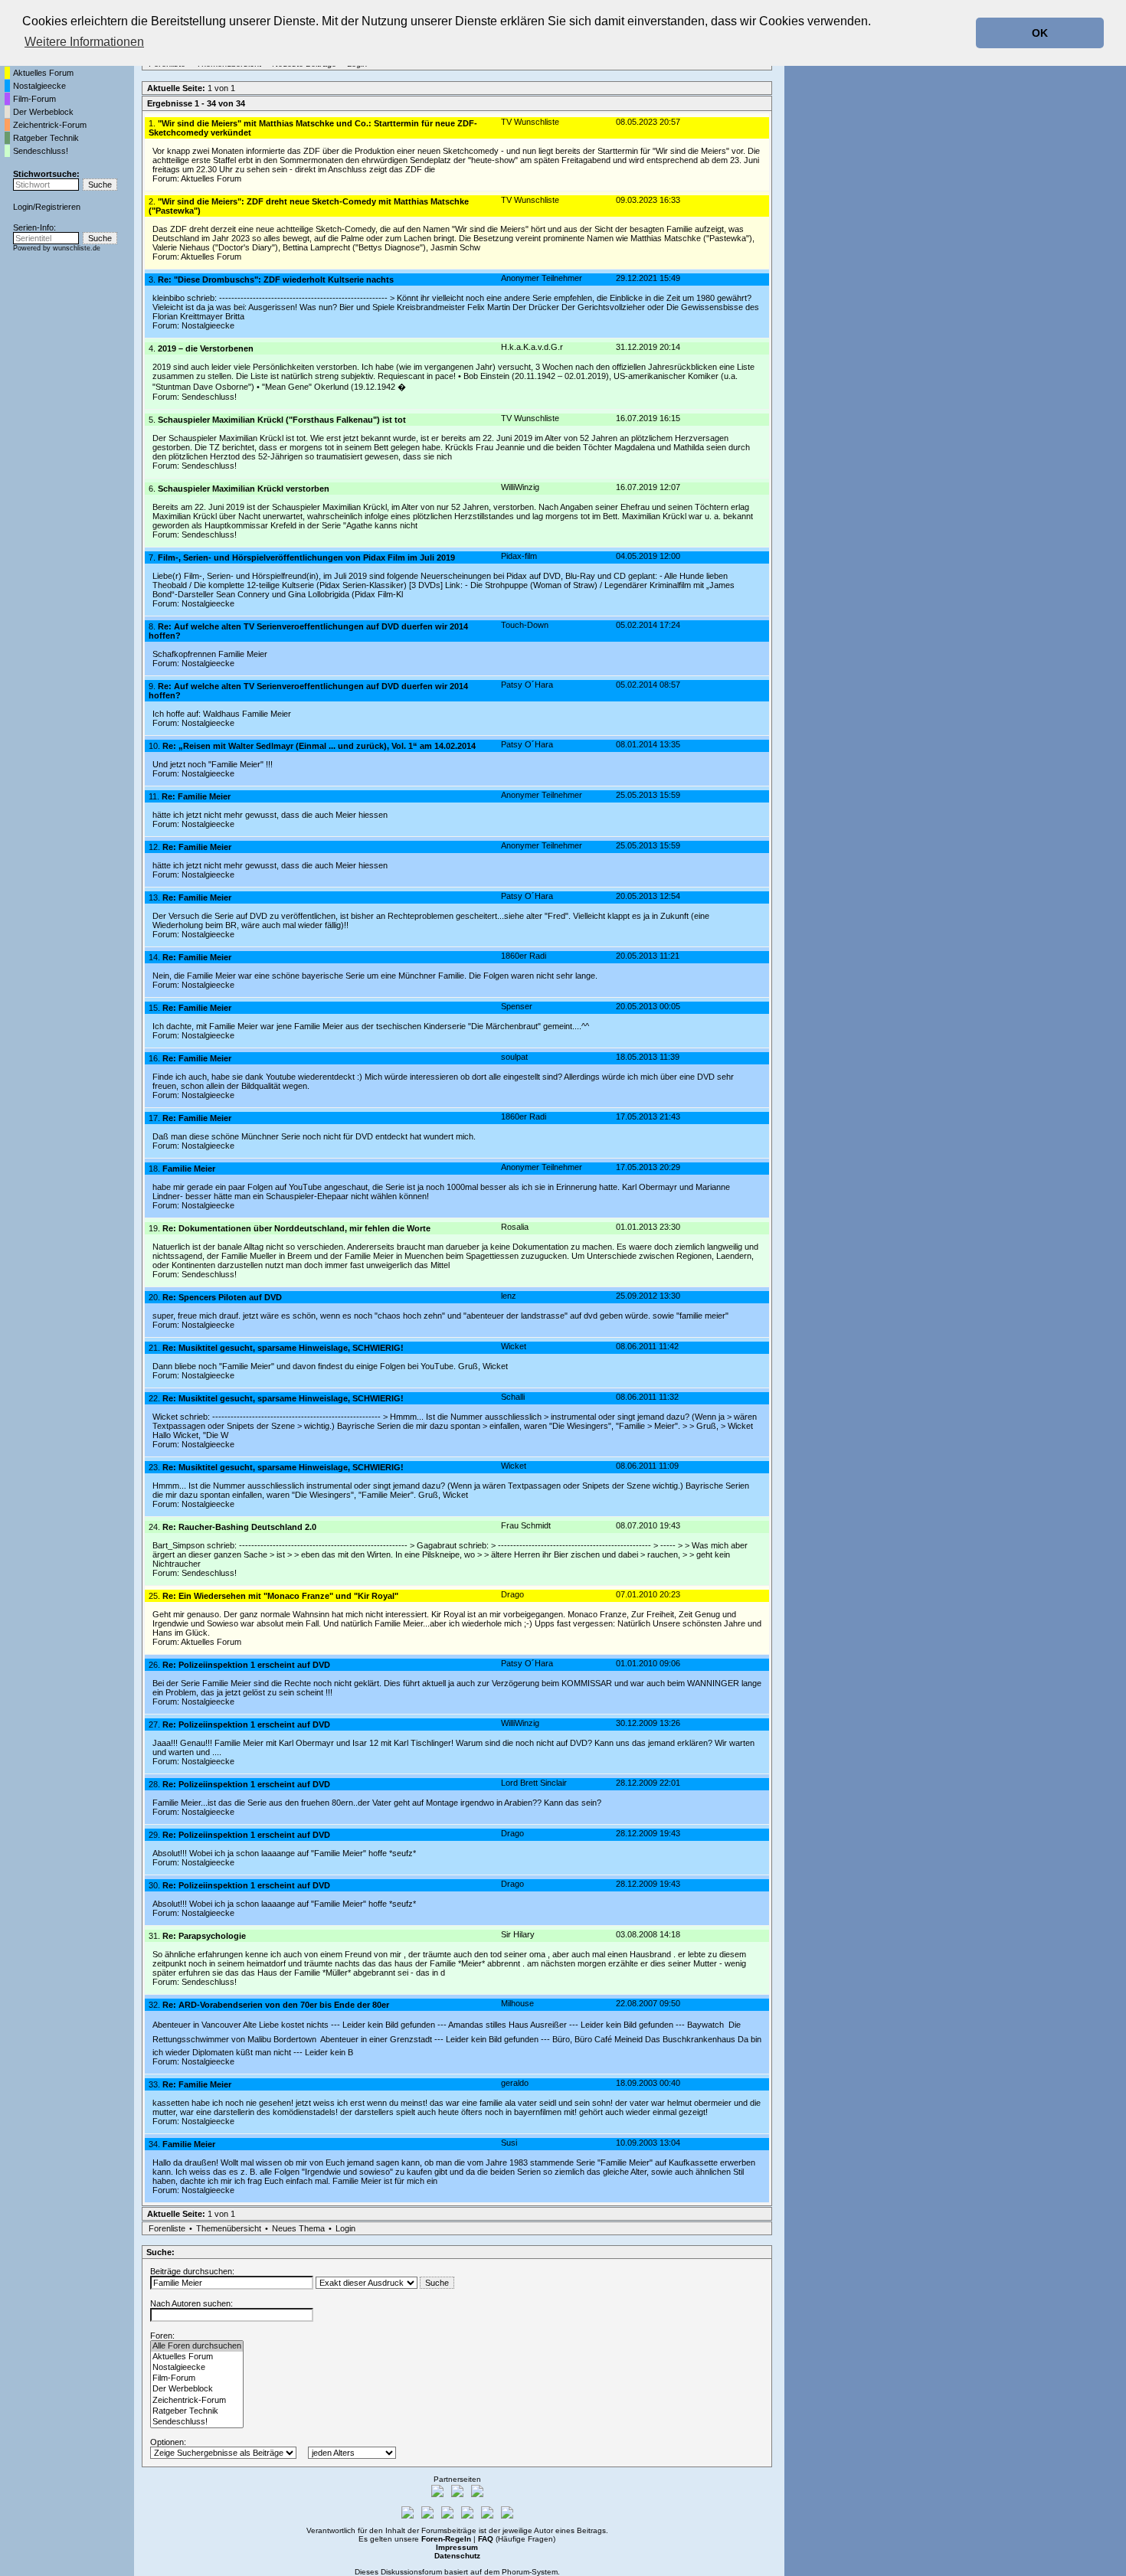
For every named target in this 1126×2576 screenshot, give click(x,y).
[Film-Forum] (197, 2378)
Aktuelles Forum (43, 73)
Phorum (516, 2572)
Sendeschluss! (41, 151)
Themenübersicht (229, 2228)
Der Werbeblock (43, 112)
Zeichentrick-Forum (50, 125)
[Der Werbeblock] (197, 2389)
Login (23, 207)
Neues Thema (298, 2228)
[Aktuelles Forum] (197, 2357)
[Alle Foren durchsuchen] (197, 2346)
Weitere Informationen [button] (84, 42)
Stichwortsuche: (46, 174)
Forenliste (167, 2228)
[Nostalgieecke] (197, 2368)
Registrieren (58, 207)
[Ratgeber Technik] (197, 2411)
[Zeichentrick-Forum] (197, 2401)
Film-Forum (34, 99)
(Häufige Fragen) (517, 2539)
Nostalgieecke (39, 86)
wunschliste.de (77, 248)
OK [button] (1040, 33)
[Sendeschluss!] (197, 2422)
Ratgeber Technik (46, 138)
